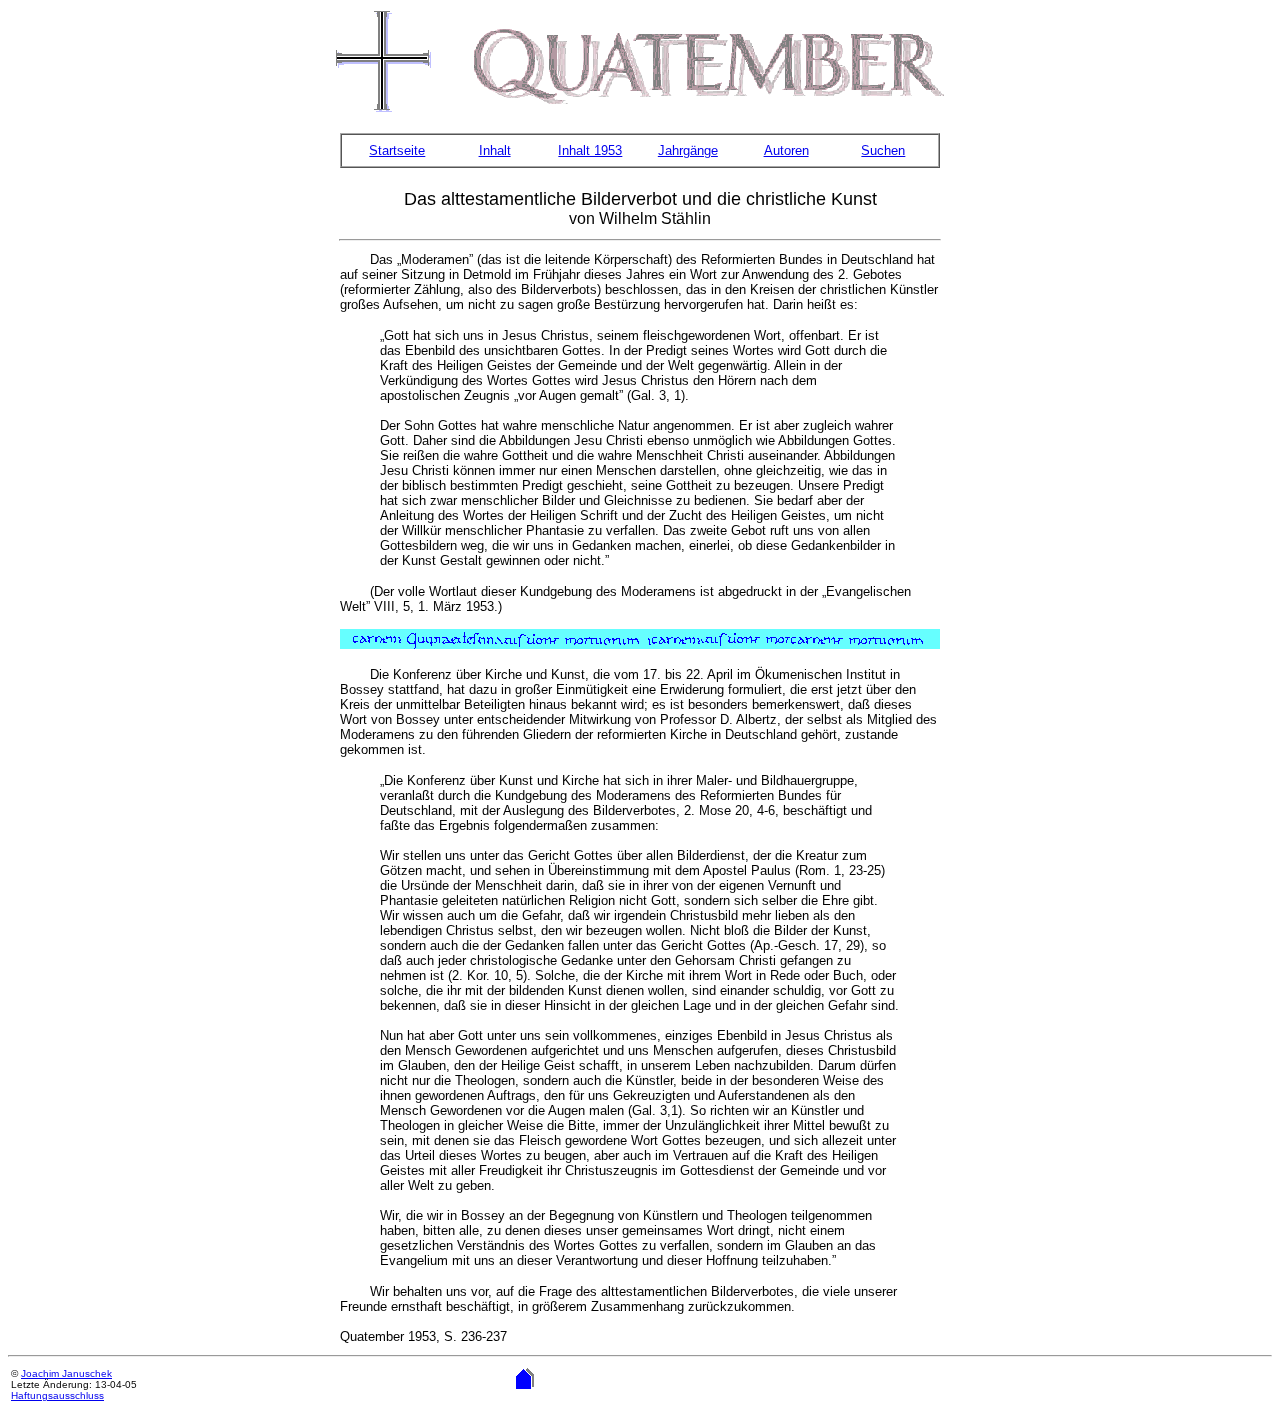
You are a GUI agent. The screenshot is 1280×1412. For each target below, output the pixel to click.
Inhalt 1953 (590, 150)
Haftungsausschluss (57, 1395)
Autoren (786, 150)
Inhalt (495, 150)
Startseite (397, 150)
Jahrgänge (688, 150)
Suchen (883, 150)
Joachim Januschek (66, 1373)
